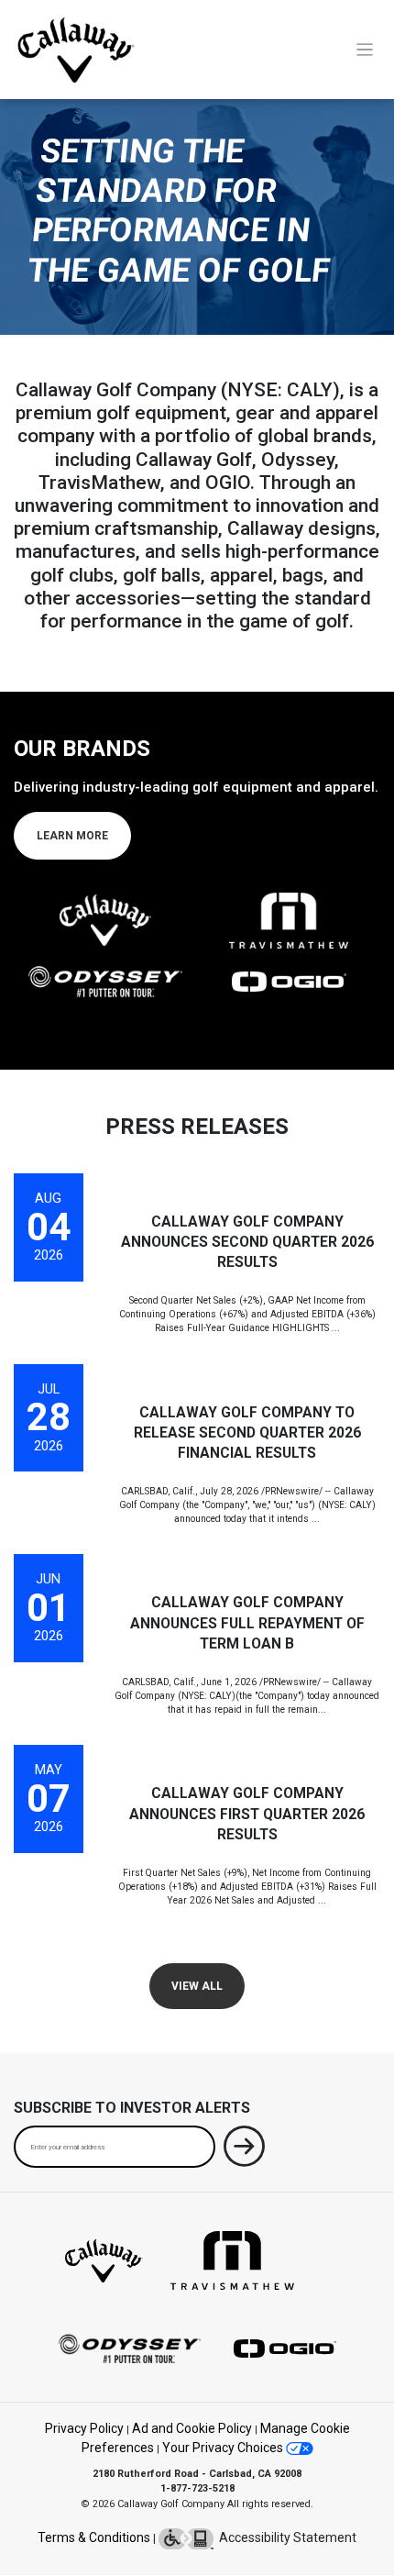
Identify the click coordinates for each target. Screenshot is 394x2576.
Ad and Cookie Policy (192, 2428)
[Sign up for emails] (244, 2150)
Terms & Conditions (94, 2537)
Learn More (72, 836)
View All (197, 1986)
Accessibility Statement (285, 2537)
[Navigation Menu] (365, 50)
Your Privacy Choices (224, 2448)
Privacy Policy (84, 2428)
